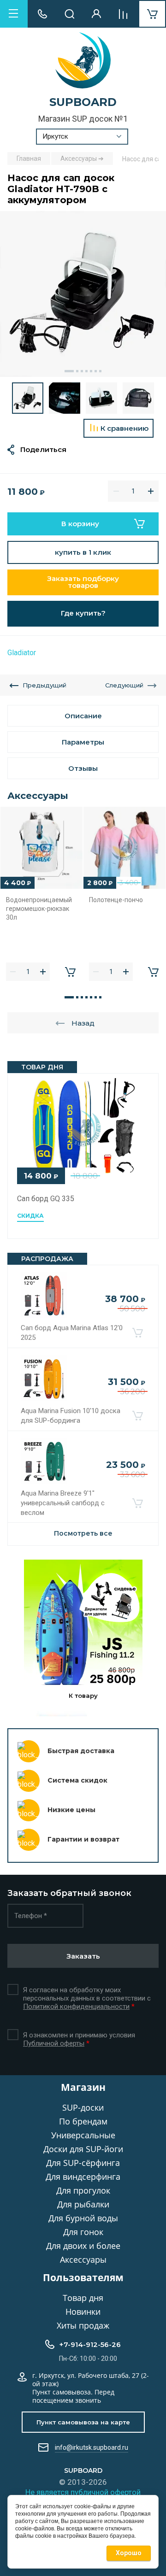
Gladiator (22, 653)
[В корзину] (137, 1333)
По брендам (83, 2121)
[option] (83, 294)
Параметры (83, 742)
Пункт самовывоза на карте (83, 2422)
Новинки (83, 2312)
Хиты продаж (83, 2325)
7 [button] (100, 371)
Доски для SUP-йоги (83, 2149)
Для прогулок (83, 2190)
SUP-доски (83, 2107)
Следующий (124, 685)
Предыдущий (44, 685)
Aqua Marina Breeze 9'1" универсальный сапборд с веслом (63, 1503)
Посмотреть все (83, 1533)
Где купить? (83, 613)
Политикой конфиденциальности (76, 2007)
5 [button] (91, 371)
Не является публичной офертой (83, 2492)
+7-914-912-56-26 (90, 2344)
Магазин (83, 2087)
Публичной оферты (54, 2043)
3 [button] (82, 371)
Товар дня (83, 2298)
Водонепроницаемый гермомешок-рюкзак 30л (39, 908)
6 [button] (96, 371)
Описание (83, 716)
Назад (83, 1023)
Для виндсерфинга (83, 2177)
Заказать (83, 1956)
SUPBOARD (83, 102)
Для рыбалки (83, 2204)
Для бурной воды (83, 2218)
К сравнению (125, 428)
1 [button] (69, 371)
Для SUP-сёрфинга (83, 2163)
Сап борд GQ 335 (46, 1199)
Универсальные (83, 2135)
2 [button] (77, 371)
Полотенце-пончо (116, 900)
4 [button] (86, 371)
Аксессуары (83, 2259)
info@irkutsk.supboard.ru (92, 2447)
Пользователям (83, 2277)
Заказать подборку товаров (83, 582)
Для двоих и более (83, 2246)
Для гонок (83, 2232)
